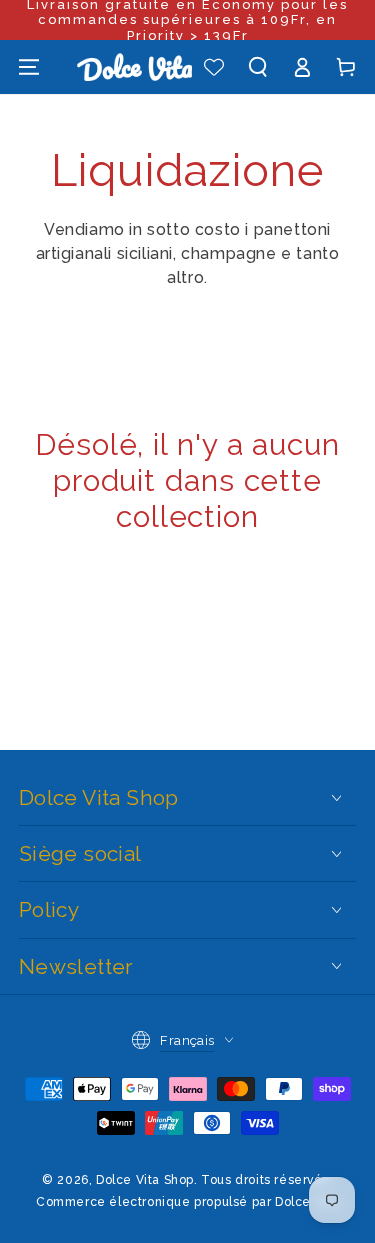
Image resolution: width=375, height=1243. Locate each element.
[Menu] (29, 67)
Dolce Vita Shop (145, 1180)
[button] (258, 67)
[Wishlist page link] (214, 67)
